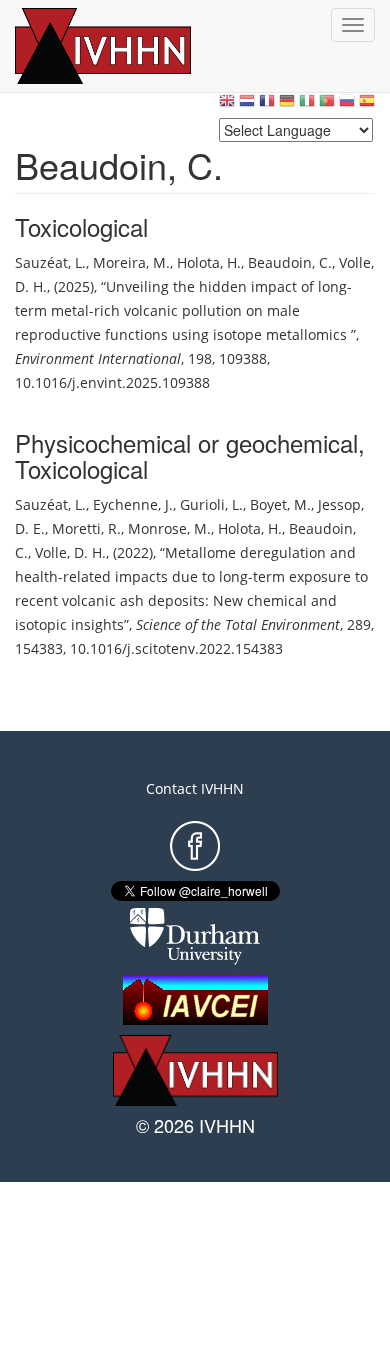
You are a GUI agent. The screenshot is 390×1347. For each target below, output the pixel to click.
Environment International (98, 358)
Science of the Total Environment (238, 624)
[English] (227, 105)
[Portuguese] (327, 105)
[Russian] (347, 105)
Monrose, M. (169, 528)
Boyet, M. (280, 504)
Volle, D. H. (70, 552)
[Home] (125, 46)
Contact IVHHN (195, 788)
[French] (267, 105)
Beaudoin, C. (290, 262)
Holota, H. (209, 262)
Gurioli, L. (211, 504)
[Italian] (307, 105)
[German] (287, 105)
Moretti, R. (86, 528)
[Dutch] (247, 105)
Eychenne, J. (133, 504)
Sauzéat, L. (50, 262)
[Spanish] (367, 105)
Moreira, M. (131, 262)
